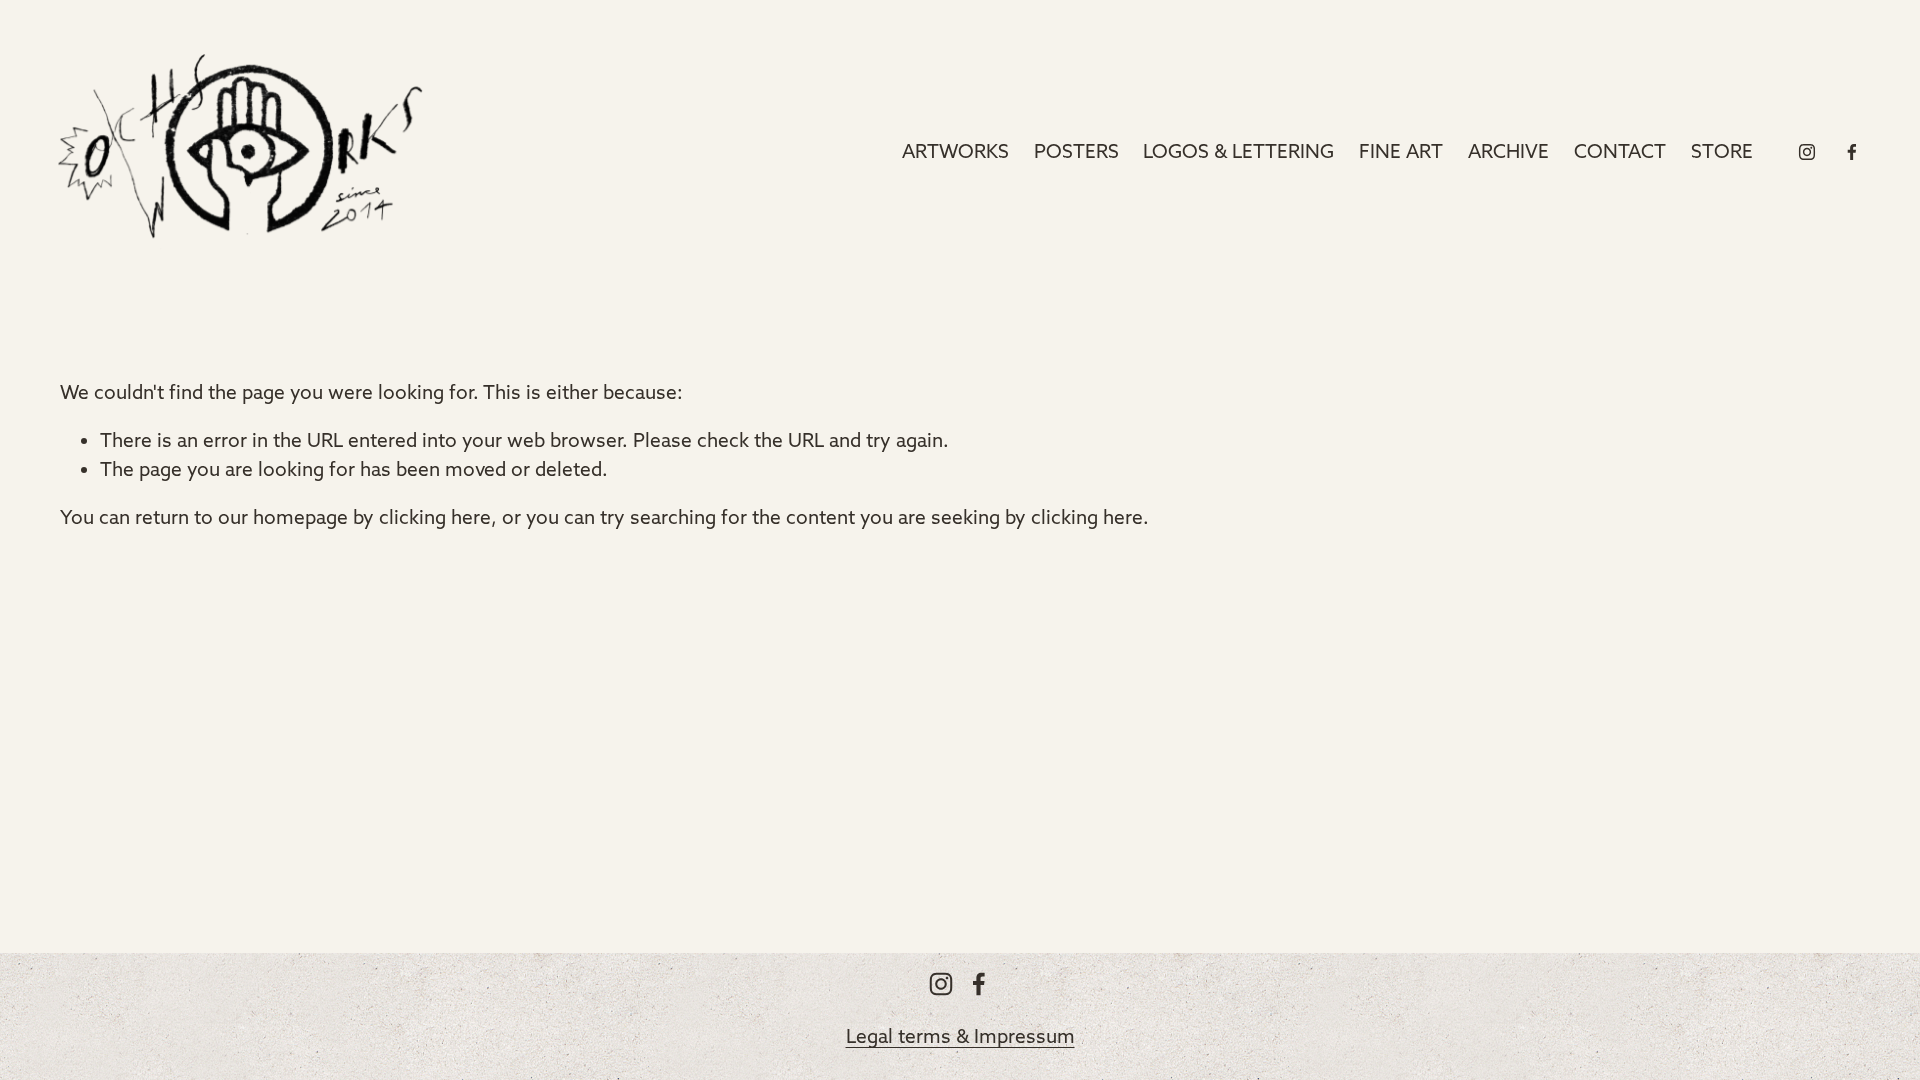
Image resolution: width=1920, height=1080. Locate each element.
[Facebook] (1852, 152)
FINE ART (1401, 151)
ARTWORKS (955, 151)
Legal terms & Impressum (960, 1036)
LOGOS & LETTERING (1238, 151)
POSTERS (1076, 151)
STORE (1722, 151)
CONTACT (1620, 151)
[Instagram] (1807, 152)
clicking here (435, 517)
